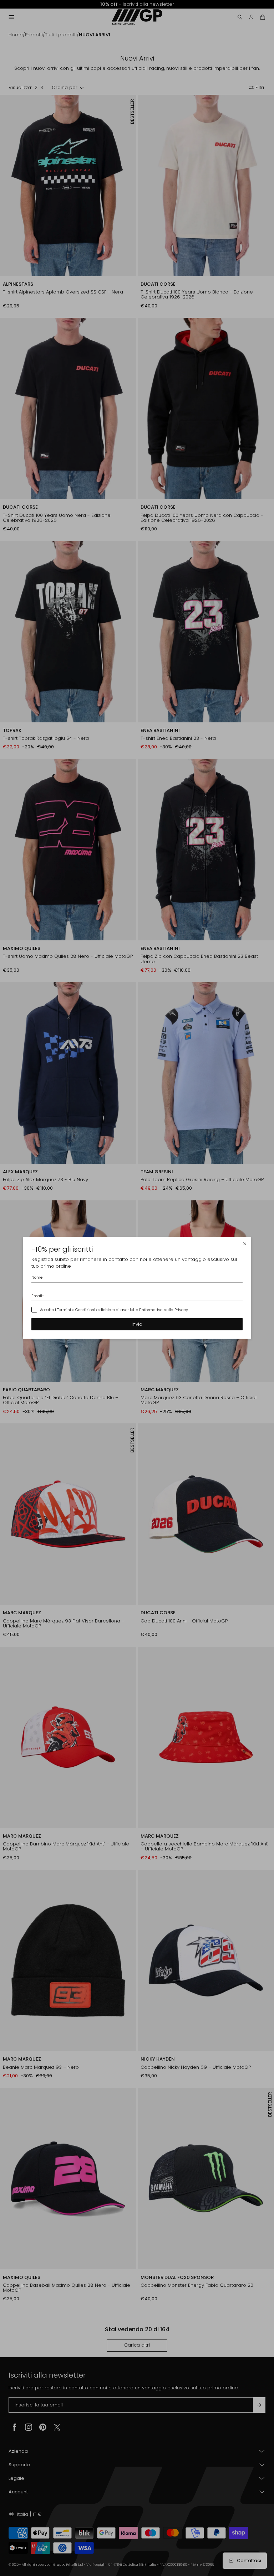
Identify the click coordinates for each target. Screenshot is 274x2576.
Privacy (181, 1309)
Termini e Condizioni (76, 1309)
